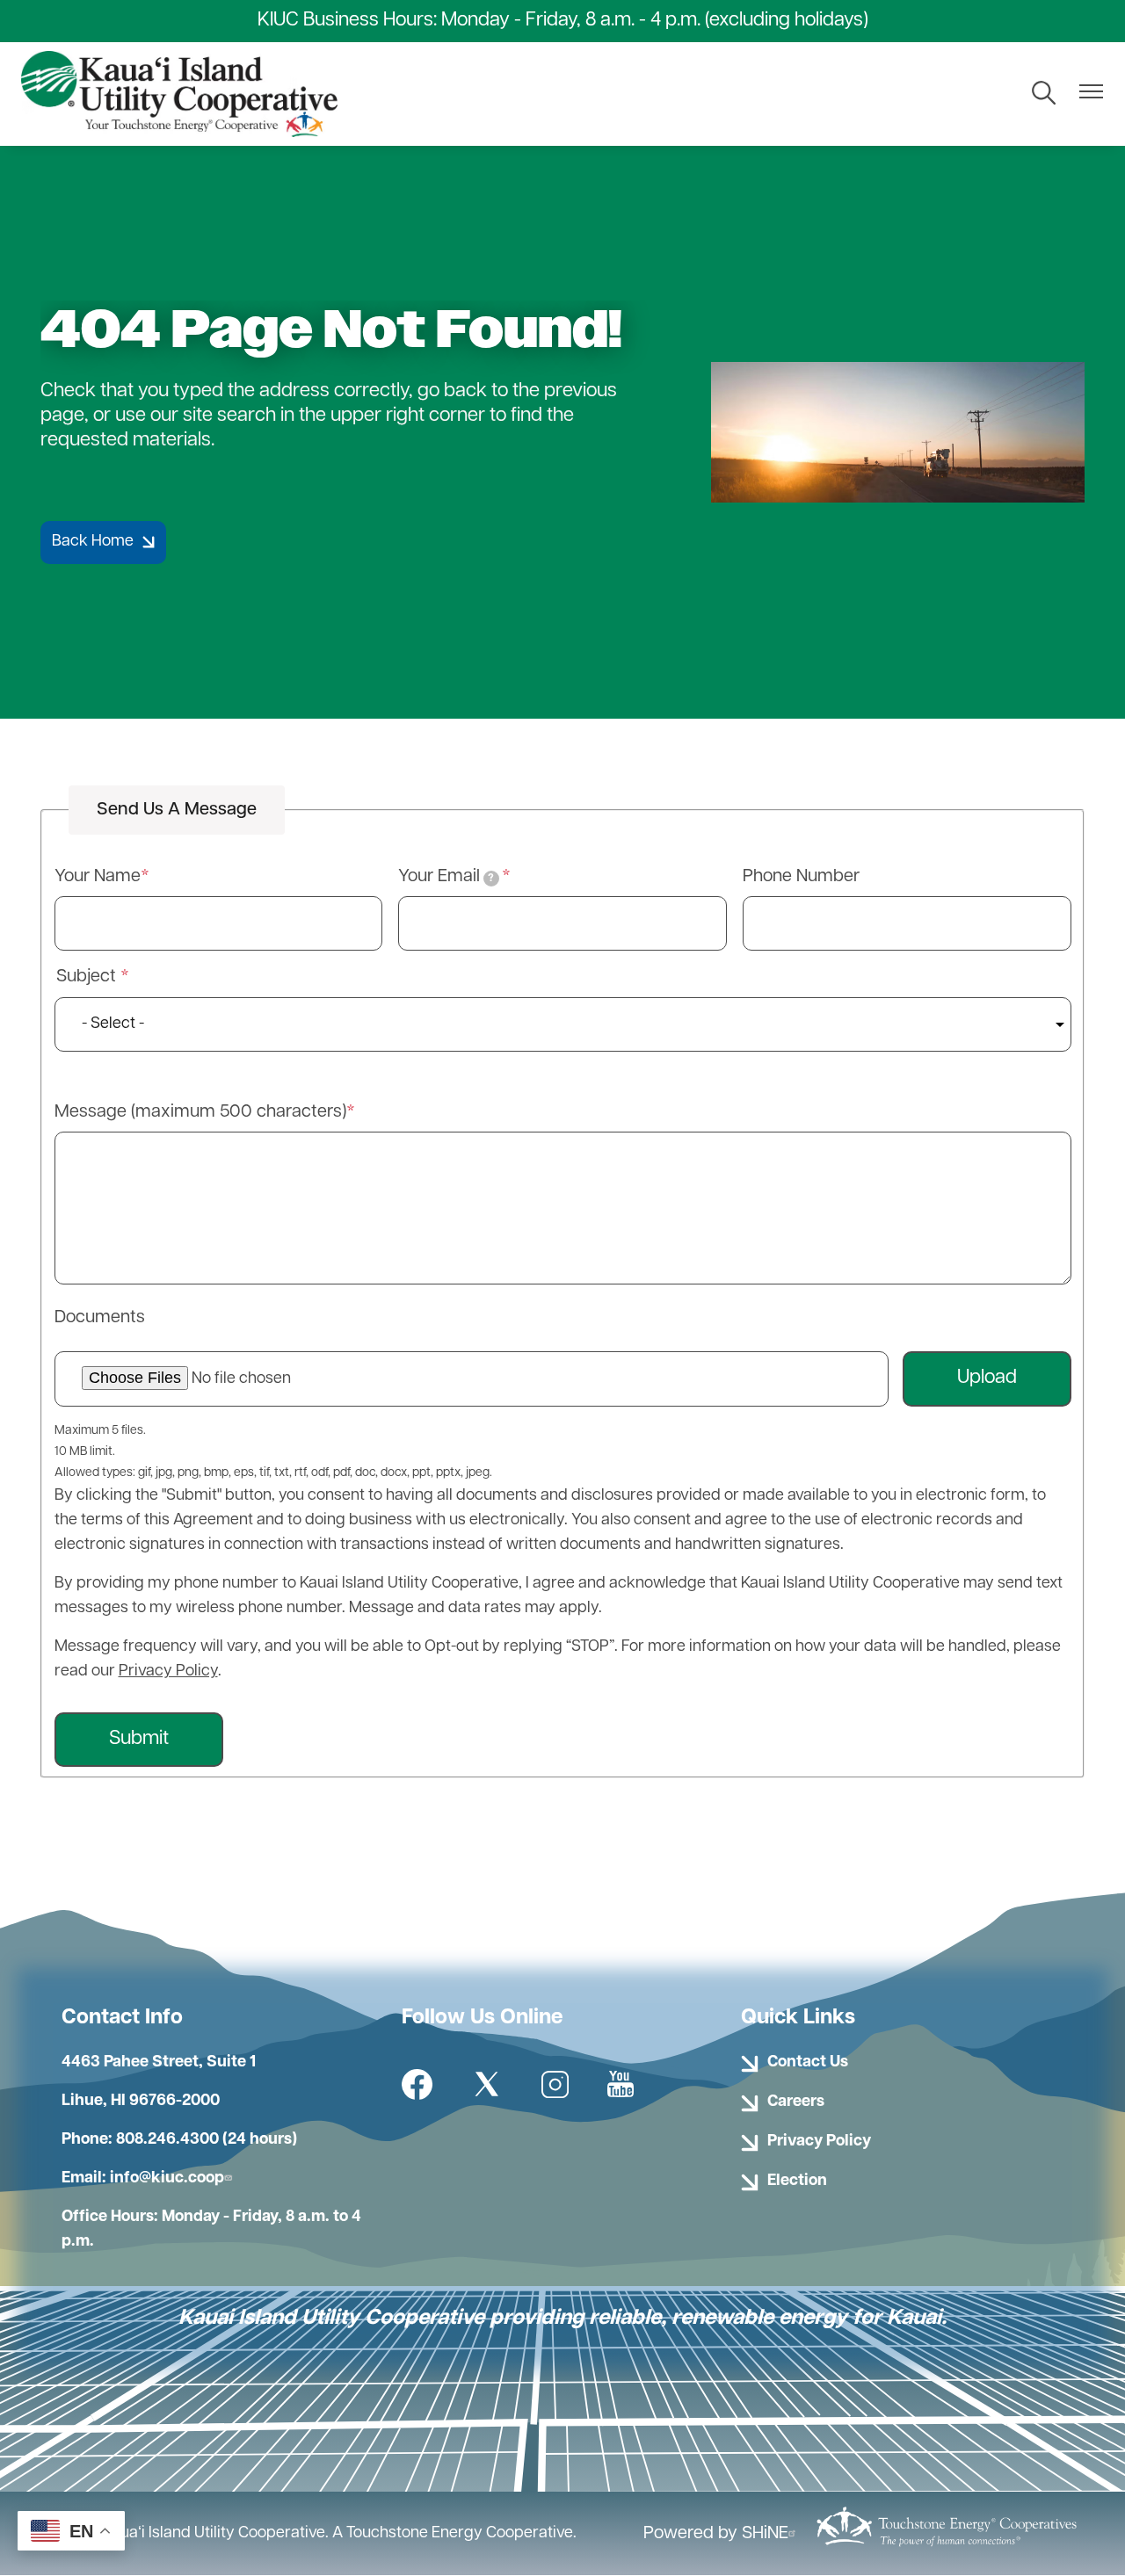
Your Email (446, 877)
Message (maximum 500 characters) (200, 1112)
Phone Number (801, 877)
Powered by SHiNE (716, 2534)
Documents (100, 1318)
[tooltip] (491, 879)
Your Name (98, 877)
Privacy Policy (168, 1672)
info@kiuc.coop (167, 2179)
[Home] (179, 94)
